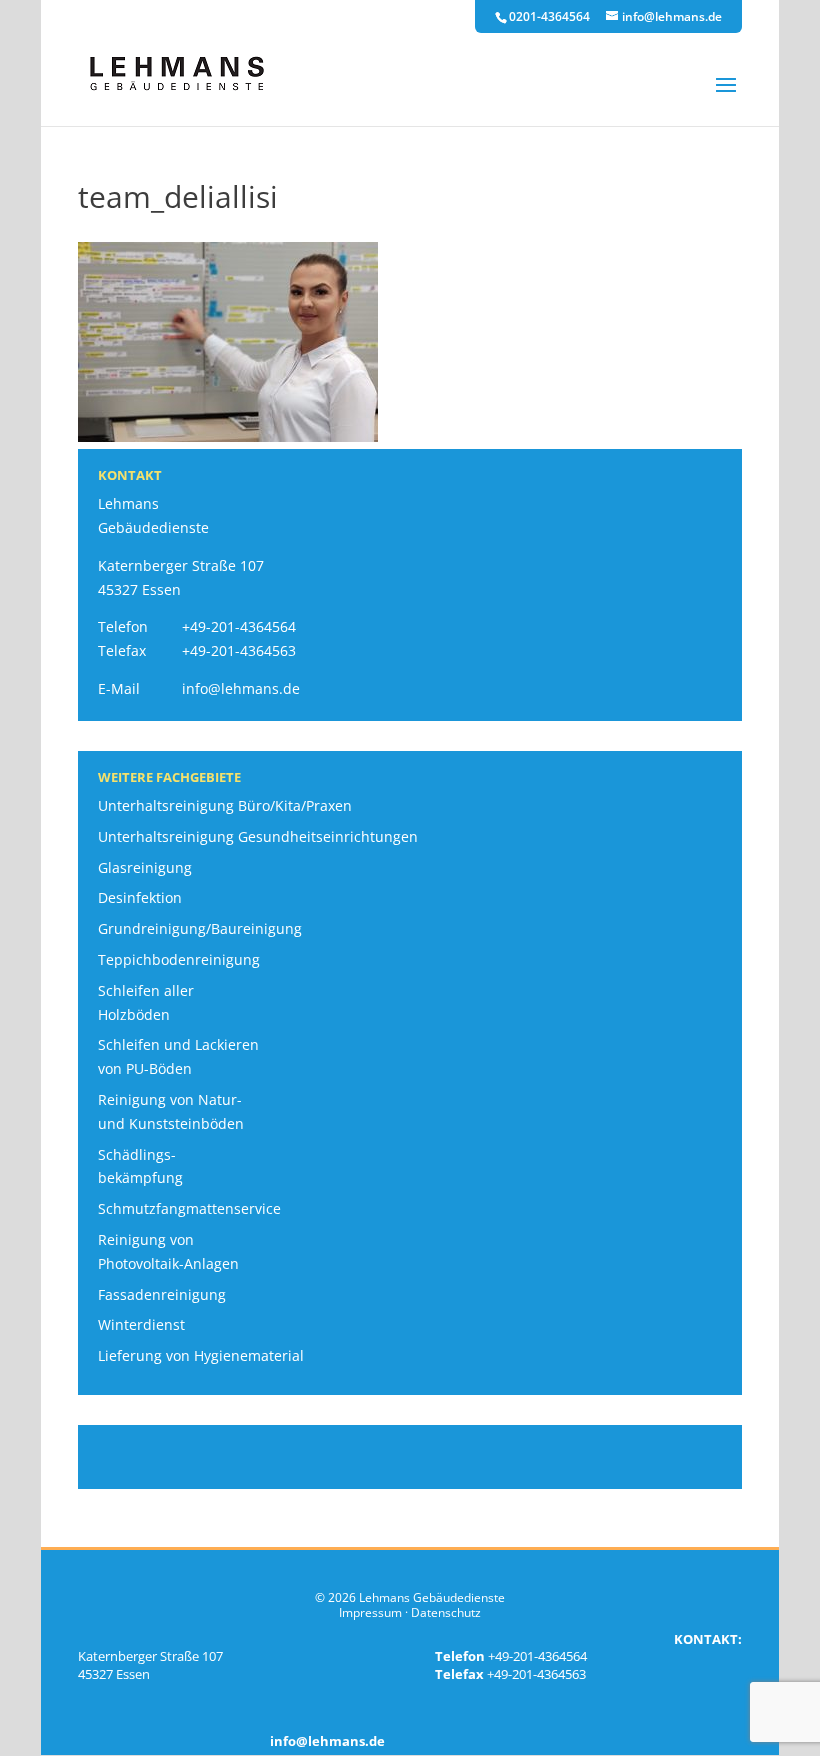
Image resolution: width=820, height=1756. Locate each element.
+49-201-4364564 (239, 626)
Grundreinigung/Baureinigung (200, 928)
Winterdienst (141, 1324)
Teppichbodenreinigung (179, 959)
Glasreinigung (145, 867)
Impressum (370, 1612)
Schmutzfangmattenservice (189, 1208)
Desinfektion (140, 897)
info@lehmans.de (241, 688)
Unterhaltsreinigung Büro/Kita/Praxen (225, 805)
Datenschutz (446, 1612)
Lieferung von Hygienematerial (201, 1355)
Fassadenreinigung (162, 1294)
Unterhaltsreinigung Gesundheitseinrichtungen (258, 836)
